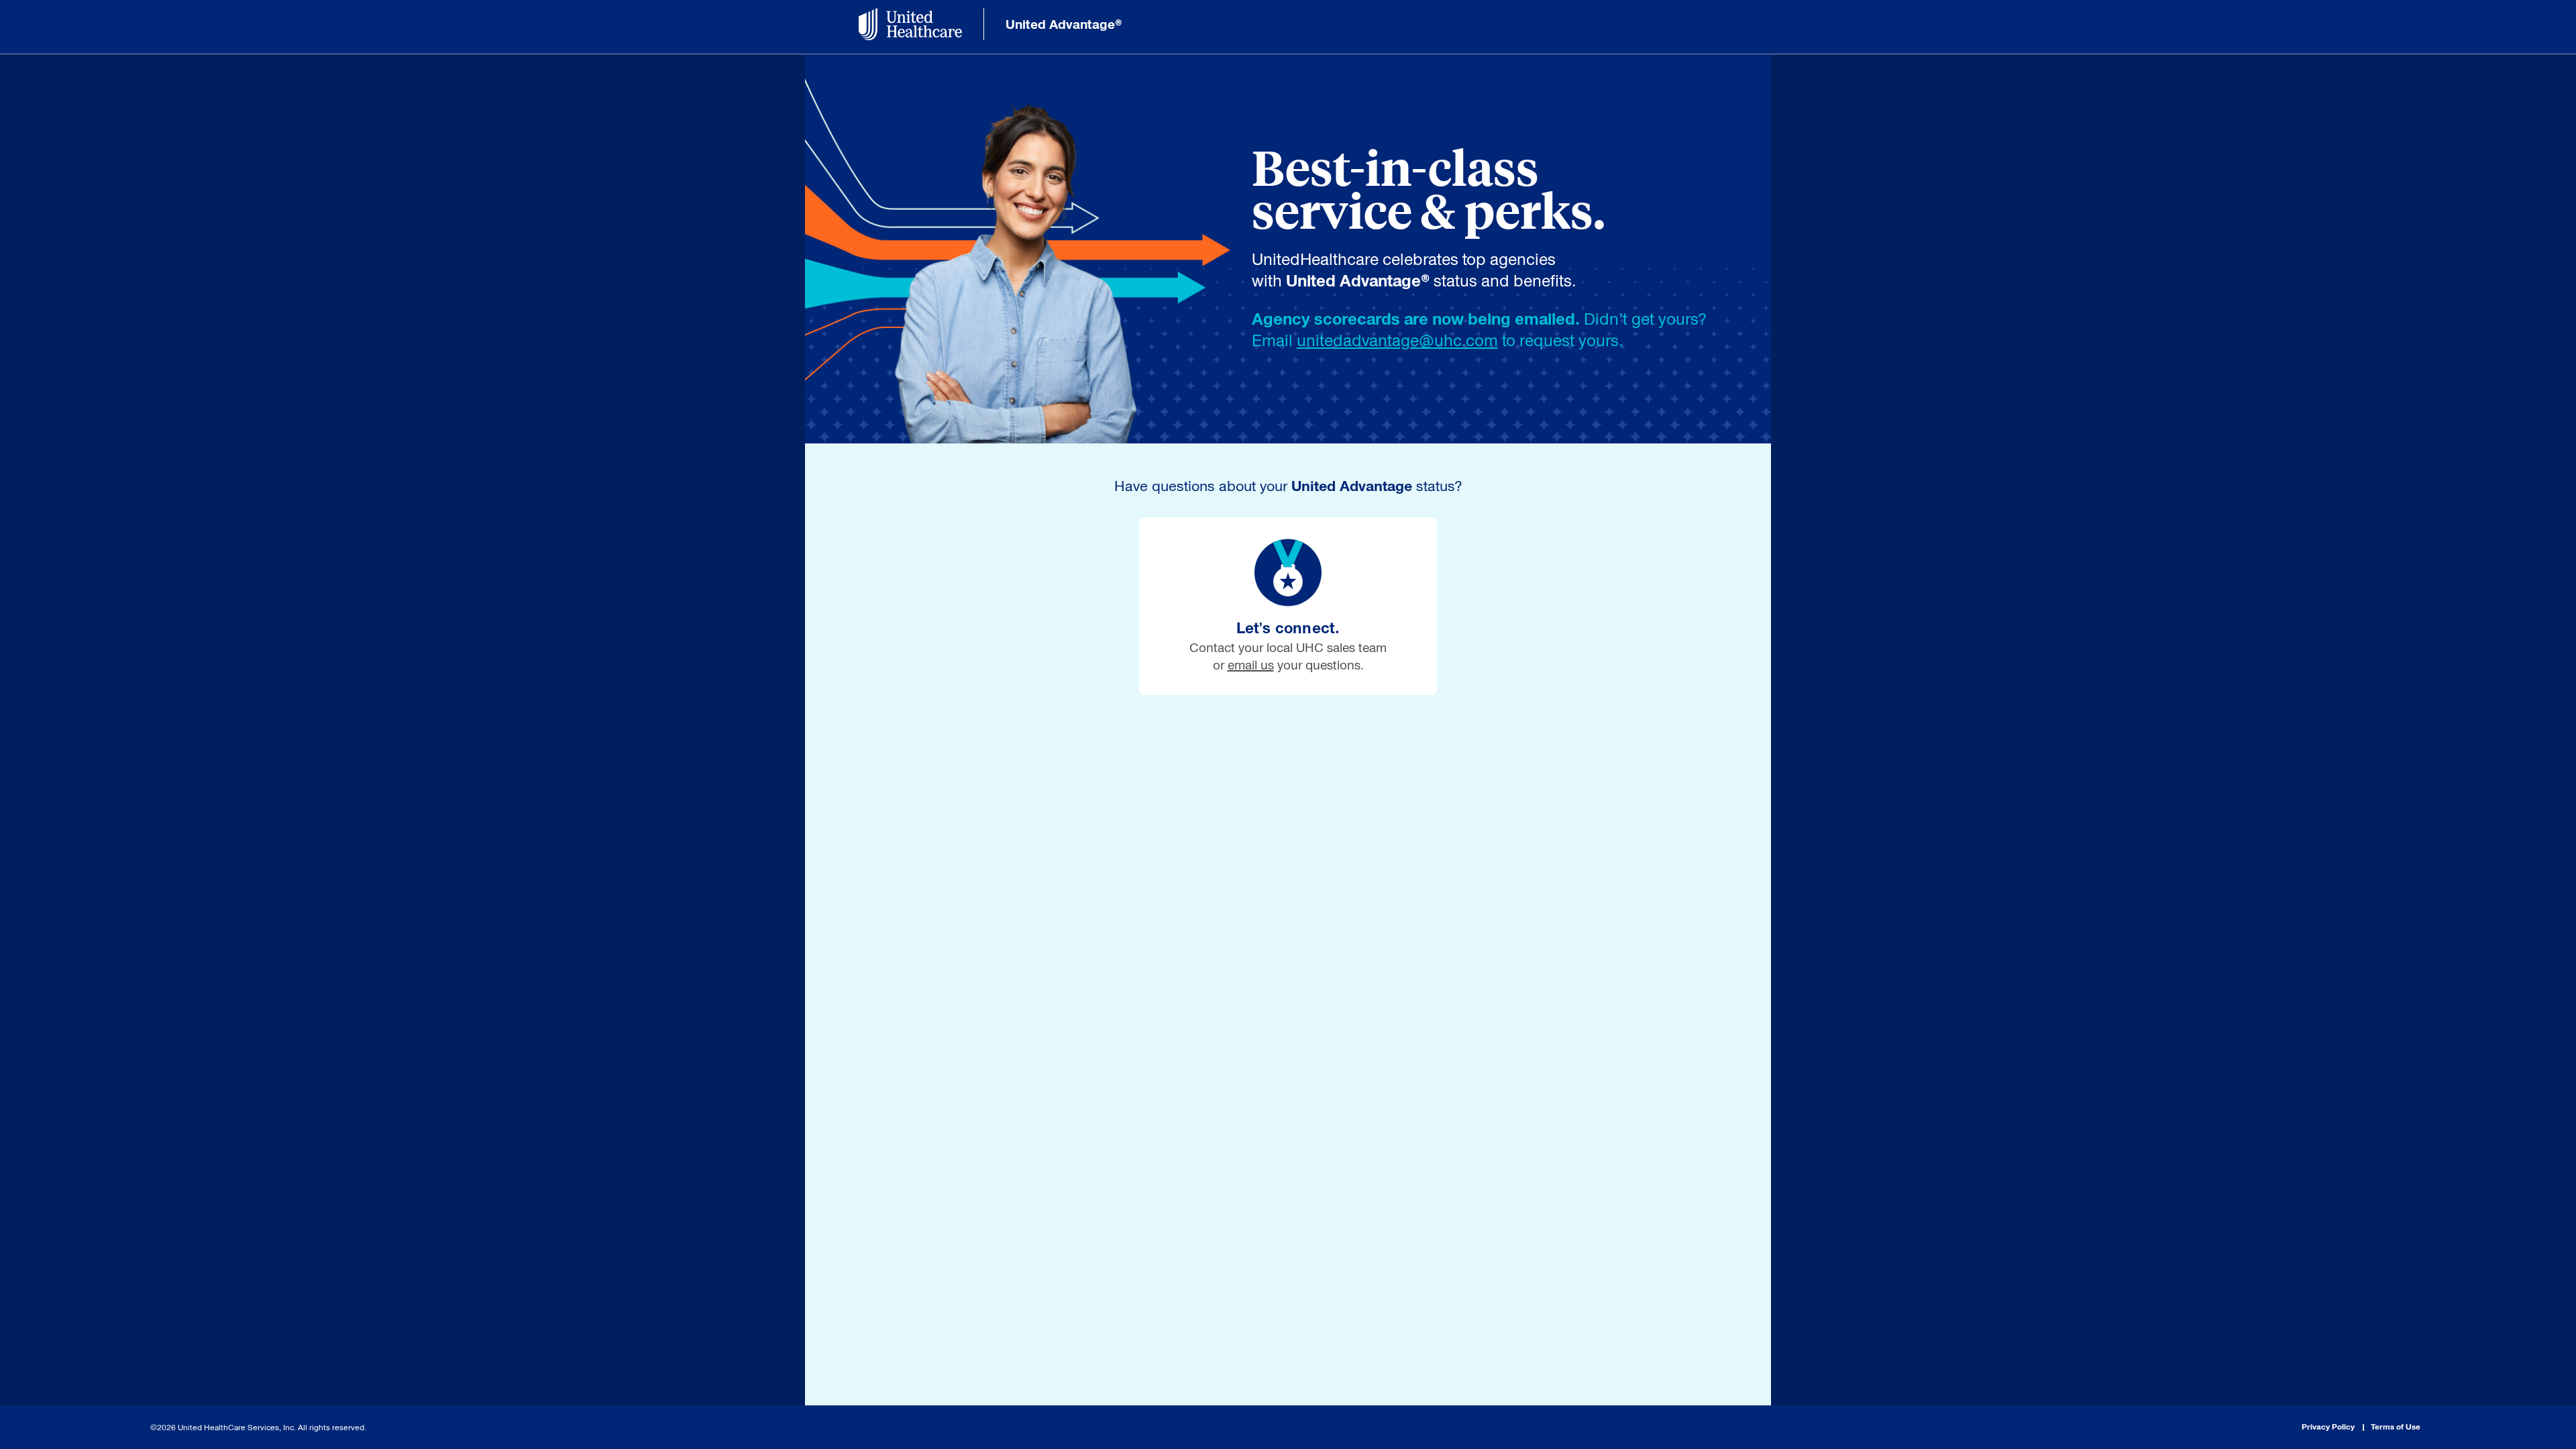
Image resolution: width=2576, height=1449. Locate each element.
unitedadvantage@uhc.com (1397, 340)
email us (1251, 665)
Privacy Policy (2328, 1427)
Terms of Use (2396, 1427)
